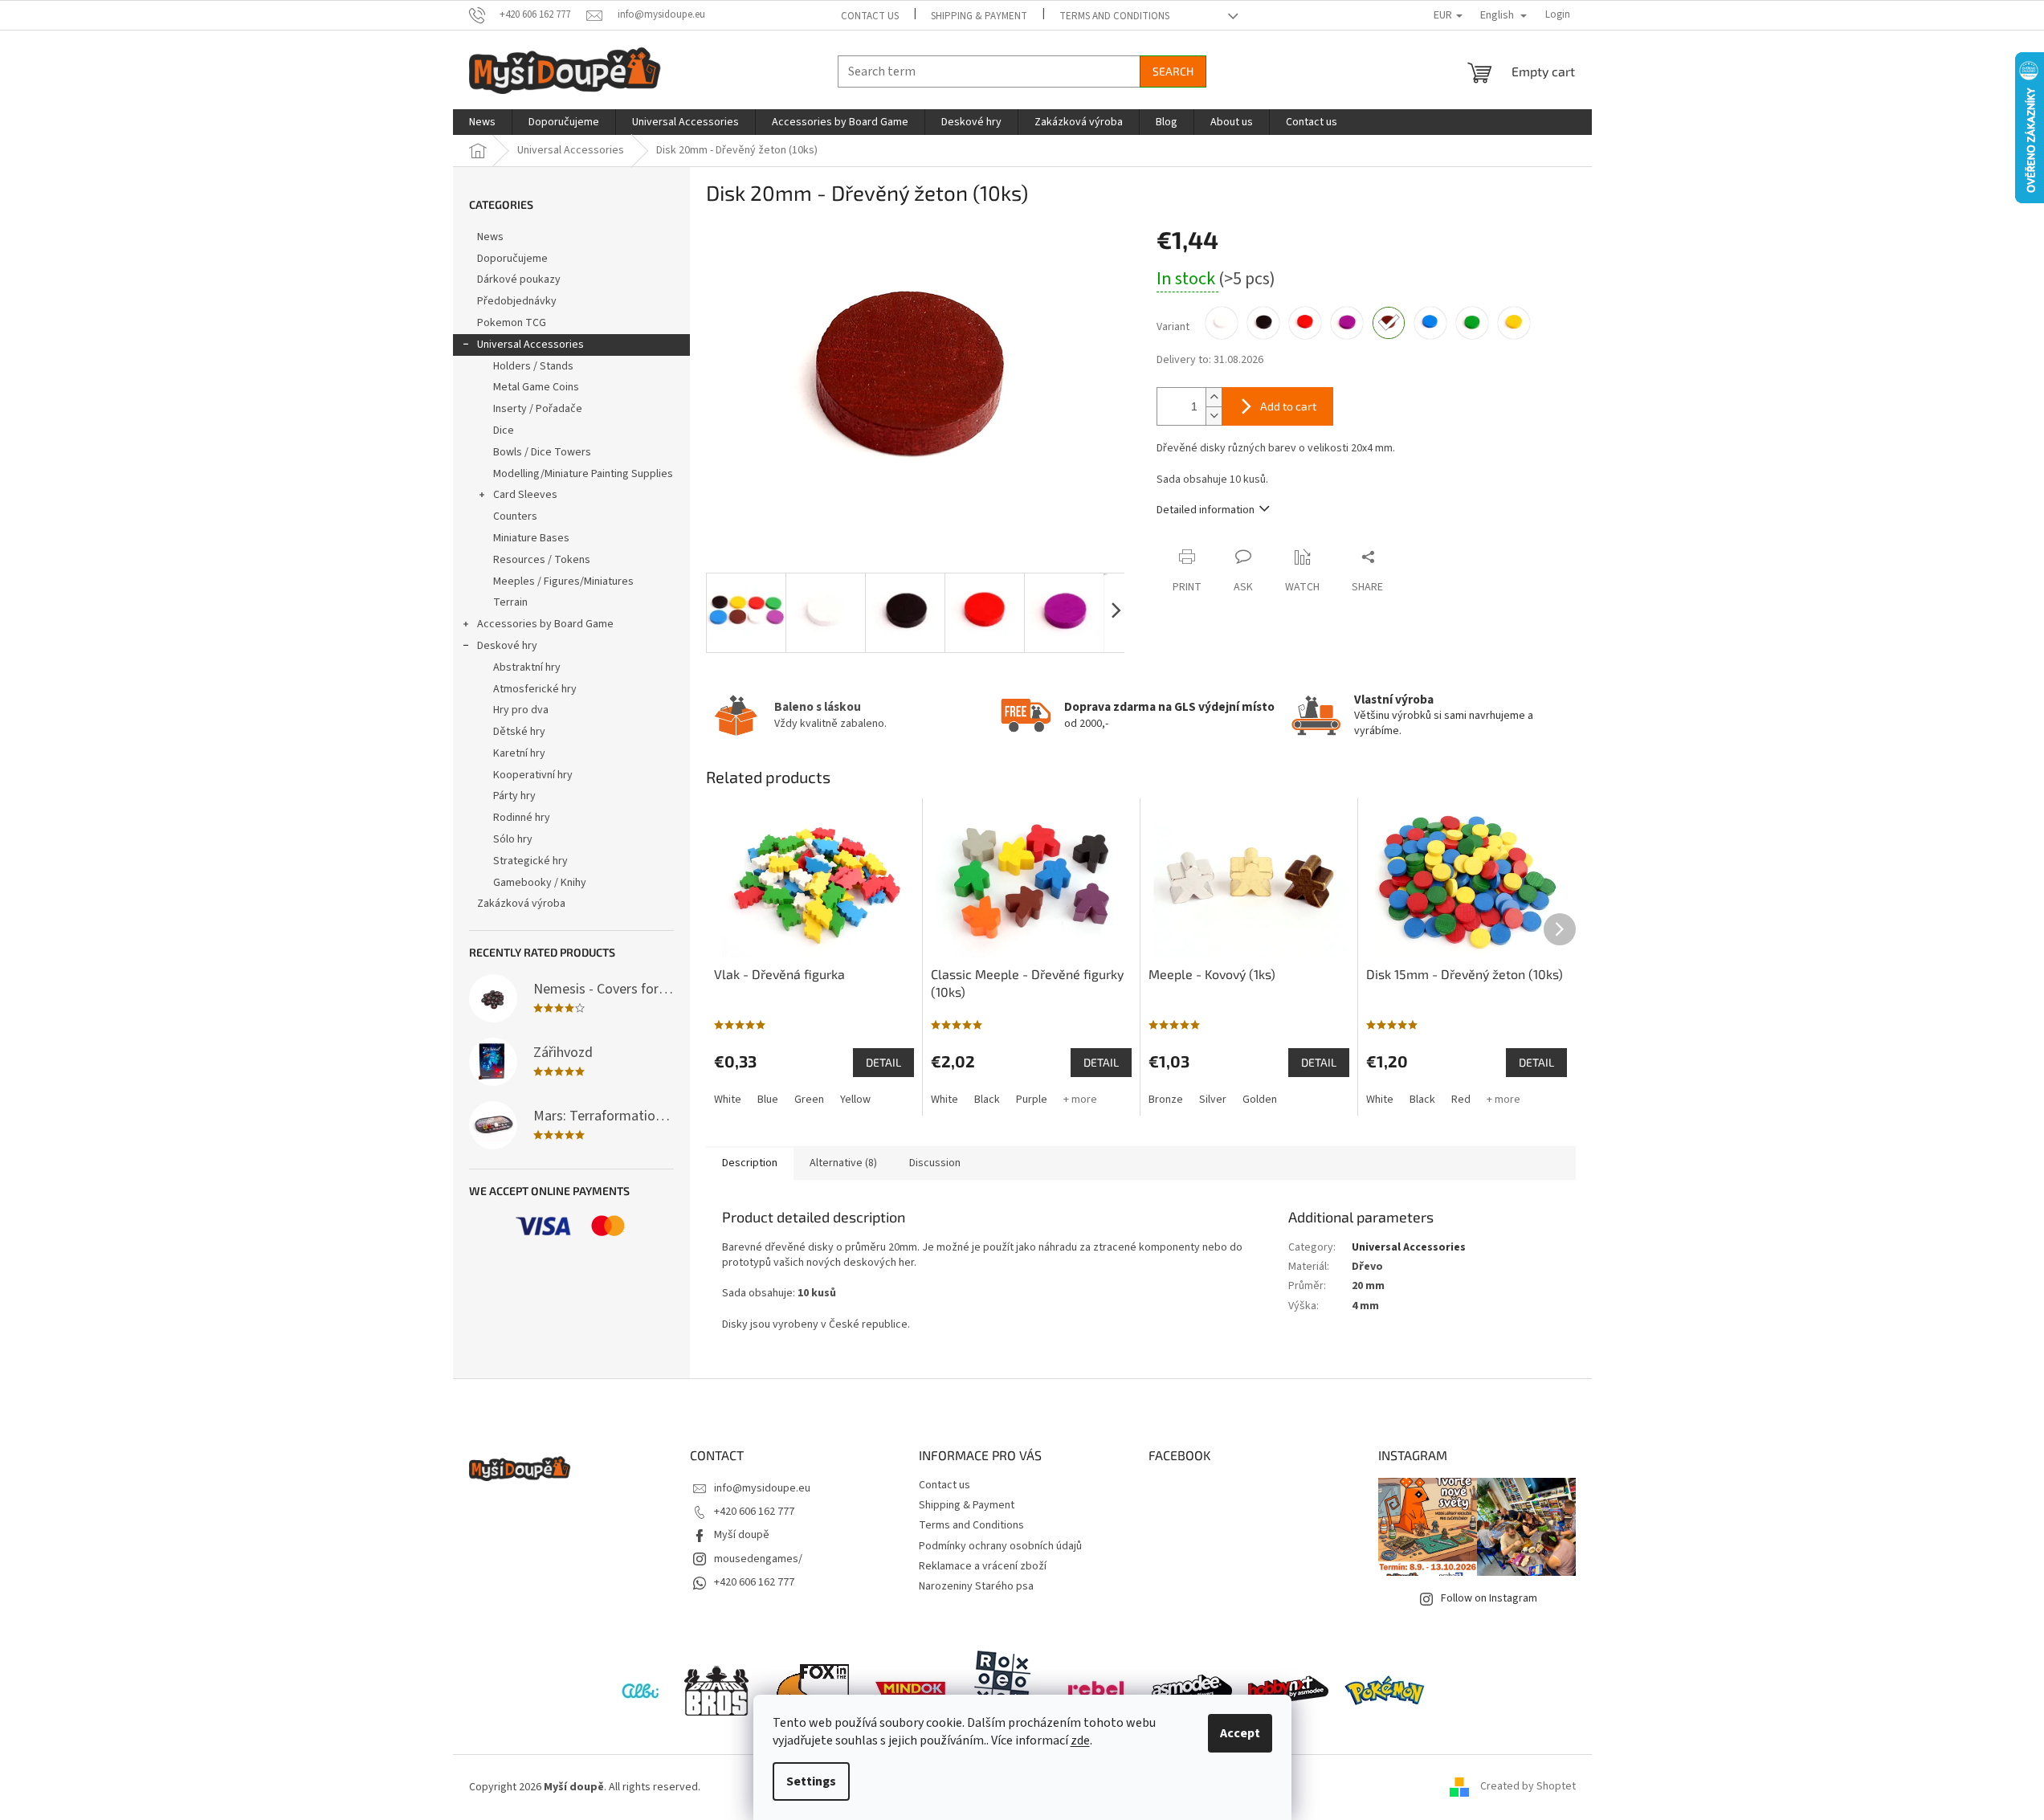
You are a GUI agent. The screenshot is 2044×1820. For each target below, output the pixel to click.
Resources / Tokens (542, 560)
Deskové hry (507, 646)
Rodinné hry (522, 818)
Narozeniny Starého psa (976, 1586)
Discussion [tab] (935, 1163)
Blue (768, 1100)
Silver (1213, 1100)
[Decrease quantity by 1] (1214, 416)
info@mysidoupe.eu (762, 1488)
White (728, 1100)
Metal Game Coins (536, 387)
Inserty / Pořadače (538, 409)
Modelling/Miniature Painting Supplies (583, 474)
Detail (883, 1062)
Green (809, 1100)
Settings (811, 1781)
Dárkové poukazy (519, 280)
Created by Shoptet (1528, 1787)
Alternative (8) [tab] (843, 1163)
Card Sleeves (525, 495)
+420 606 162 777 (754, 1512)
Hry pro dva (521, 710)
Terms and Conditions (1114, 16)
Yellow (855, 1100)
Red (1461, 1100)
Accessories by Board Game (545, 624)
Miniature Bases (531, 538)
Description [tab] (750, 1163)
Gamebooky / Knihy (540, 883)
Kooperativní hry (533, 775)
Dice (504, 431)
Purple (1032, 1100)
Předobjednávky (517, 301)
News (490, 237)
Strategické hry (530, 861)
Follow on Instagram (1489, 1598)
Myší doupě (742, 1535)
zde (1080, 1740)
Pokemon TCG (512, 323)
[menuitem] (482, 122)
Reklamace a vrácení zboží (983, 1566)
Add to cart (1288, 406)
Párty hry (514, 796)
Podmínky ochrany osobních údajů (1000, 1546)
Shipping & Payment (979, 16)
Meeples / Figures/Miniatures (563, 582)
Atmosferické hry (535, 689)
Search (1173, 71)
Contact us (870, 16)
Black (987, 1100)
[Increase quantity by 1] (1214, 397)
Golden (1260, 1100)
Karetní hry (519, 753)
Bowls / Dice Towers (542, 452)
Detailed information (1206, 510)
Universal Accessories (530, 345)
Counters (515, 516)
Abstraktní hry (527, 667)
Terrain (510, 602)
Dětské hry (519, 732)
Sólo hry (513, 839)
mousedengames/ (758, 1559)
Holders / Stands (533, 366)
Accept (1240, 1733)
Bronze (1166, 1100)
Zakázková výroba (521, 904)
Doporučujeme (512, 259)
